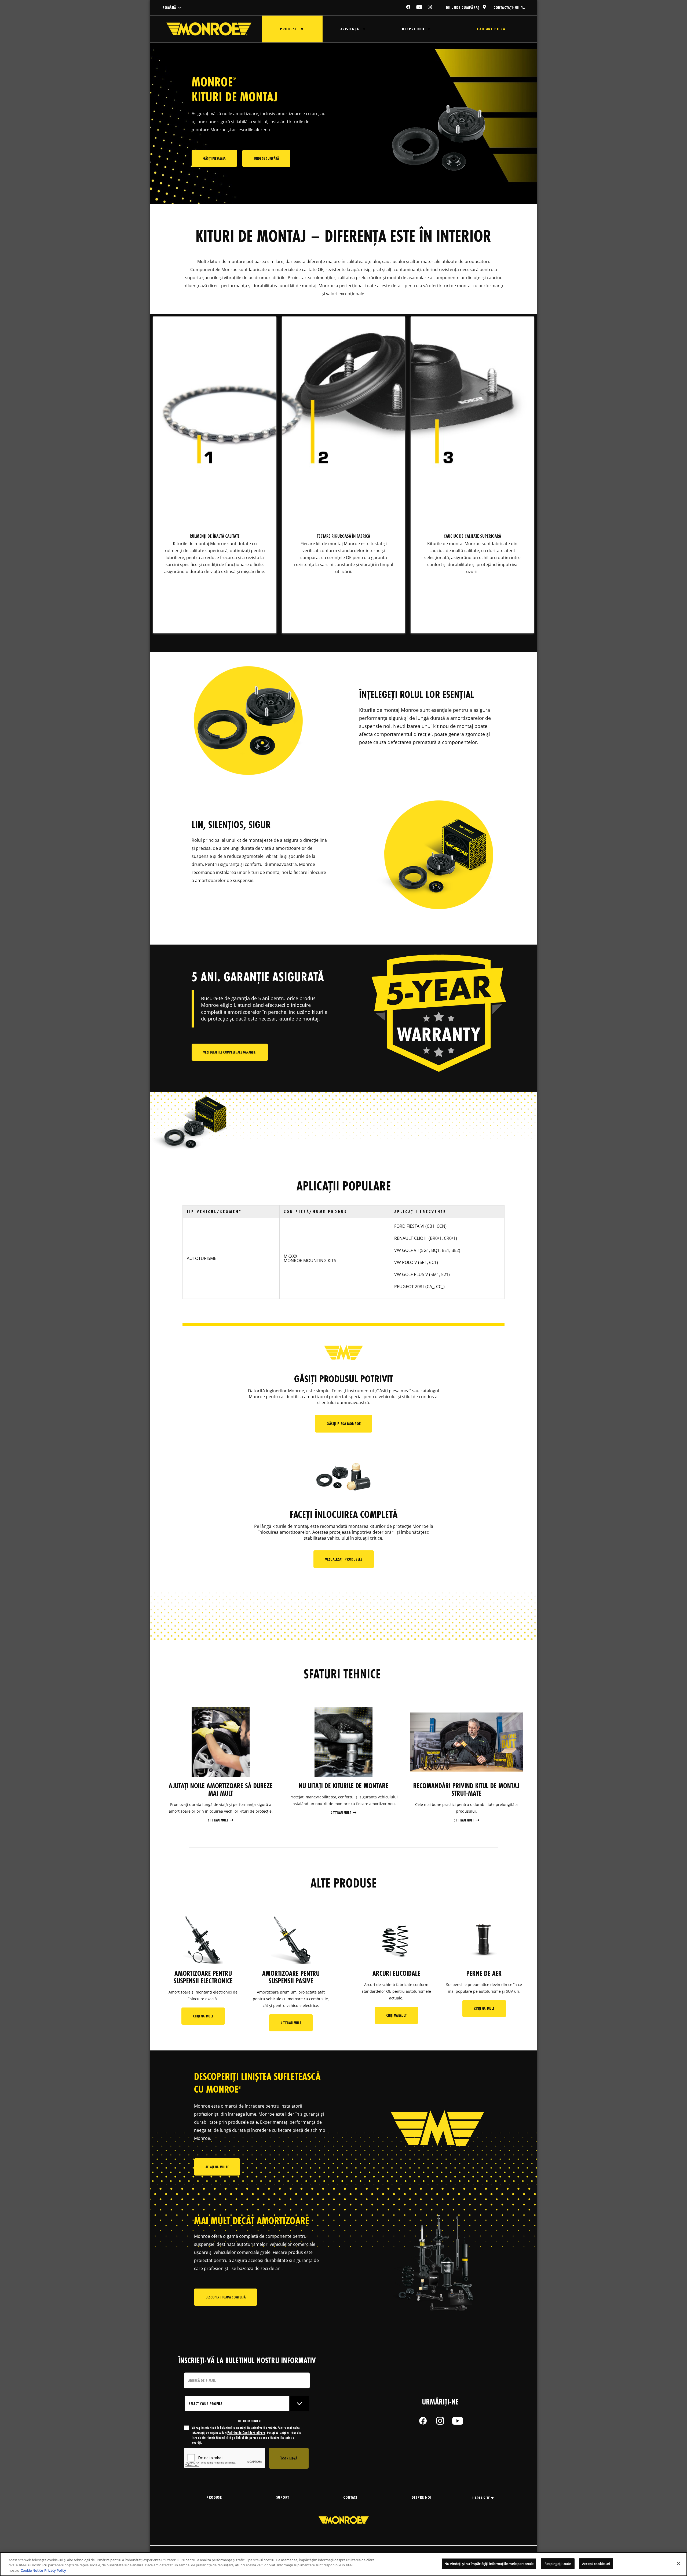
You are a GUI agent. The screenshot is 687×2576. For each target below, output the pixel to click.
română (169, 8)
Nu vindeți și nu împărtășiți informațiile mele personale (489, 2563)
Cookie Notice (32, 2570)
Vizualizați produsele (344, 1559)
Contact (350, 2497)
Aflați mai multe (217, 2167)
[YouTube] (419, 7)
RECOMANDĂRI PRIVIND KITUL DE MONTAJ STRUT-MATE (466, 1790)
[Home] (209, 29)
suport (282, 2497)
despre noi (421, 2497)
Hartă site (481, 2498)
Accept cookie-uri (596, 2563)
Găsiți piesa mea (214, 158)
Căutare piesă (491, 29)
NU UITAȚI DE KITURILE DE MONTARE (343, 1786)
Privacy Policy (55, 2570)
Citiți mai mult (218, 1820)
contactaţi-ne (506, 7)
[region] (343, 2564)
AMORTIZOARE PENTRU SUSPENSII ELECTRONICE (203, 1977)
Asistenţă (350, 29)
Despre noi (413, 29)
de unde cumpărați (463, 7)
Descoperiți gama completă (226, 2297)
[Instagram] (430, 7)
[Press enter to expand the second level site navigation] (302, 29)
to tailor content (250, 2421)
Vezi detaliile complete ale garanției (230, 1052)
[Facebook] (408, 7)
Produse (288, 29)
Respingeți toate (558, 2563)
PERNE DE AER (484, 1973)
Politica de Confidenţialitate (246, 2433)
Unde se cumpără (266, 158)
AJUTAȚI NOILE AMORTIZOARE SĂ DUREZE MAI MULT (221, 1790)
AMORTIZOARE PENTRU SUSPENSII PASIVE (291, 1977)
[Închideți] (678, 2563)
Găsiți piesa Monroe (344, 1424)
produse (214, 2497)
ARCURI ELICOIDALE (396, 1973)
